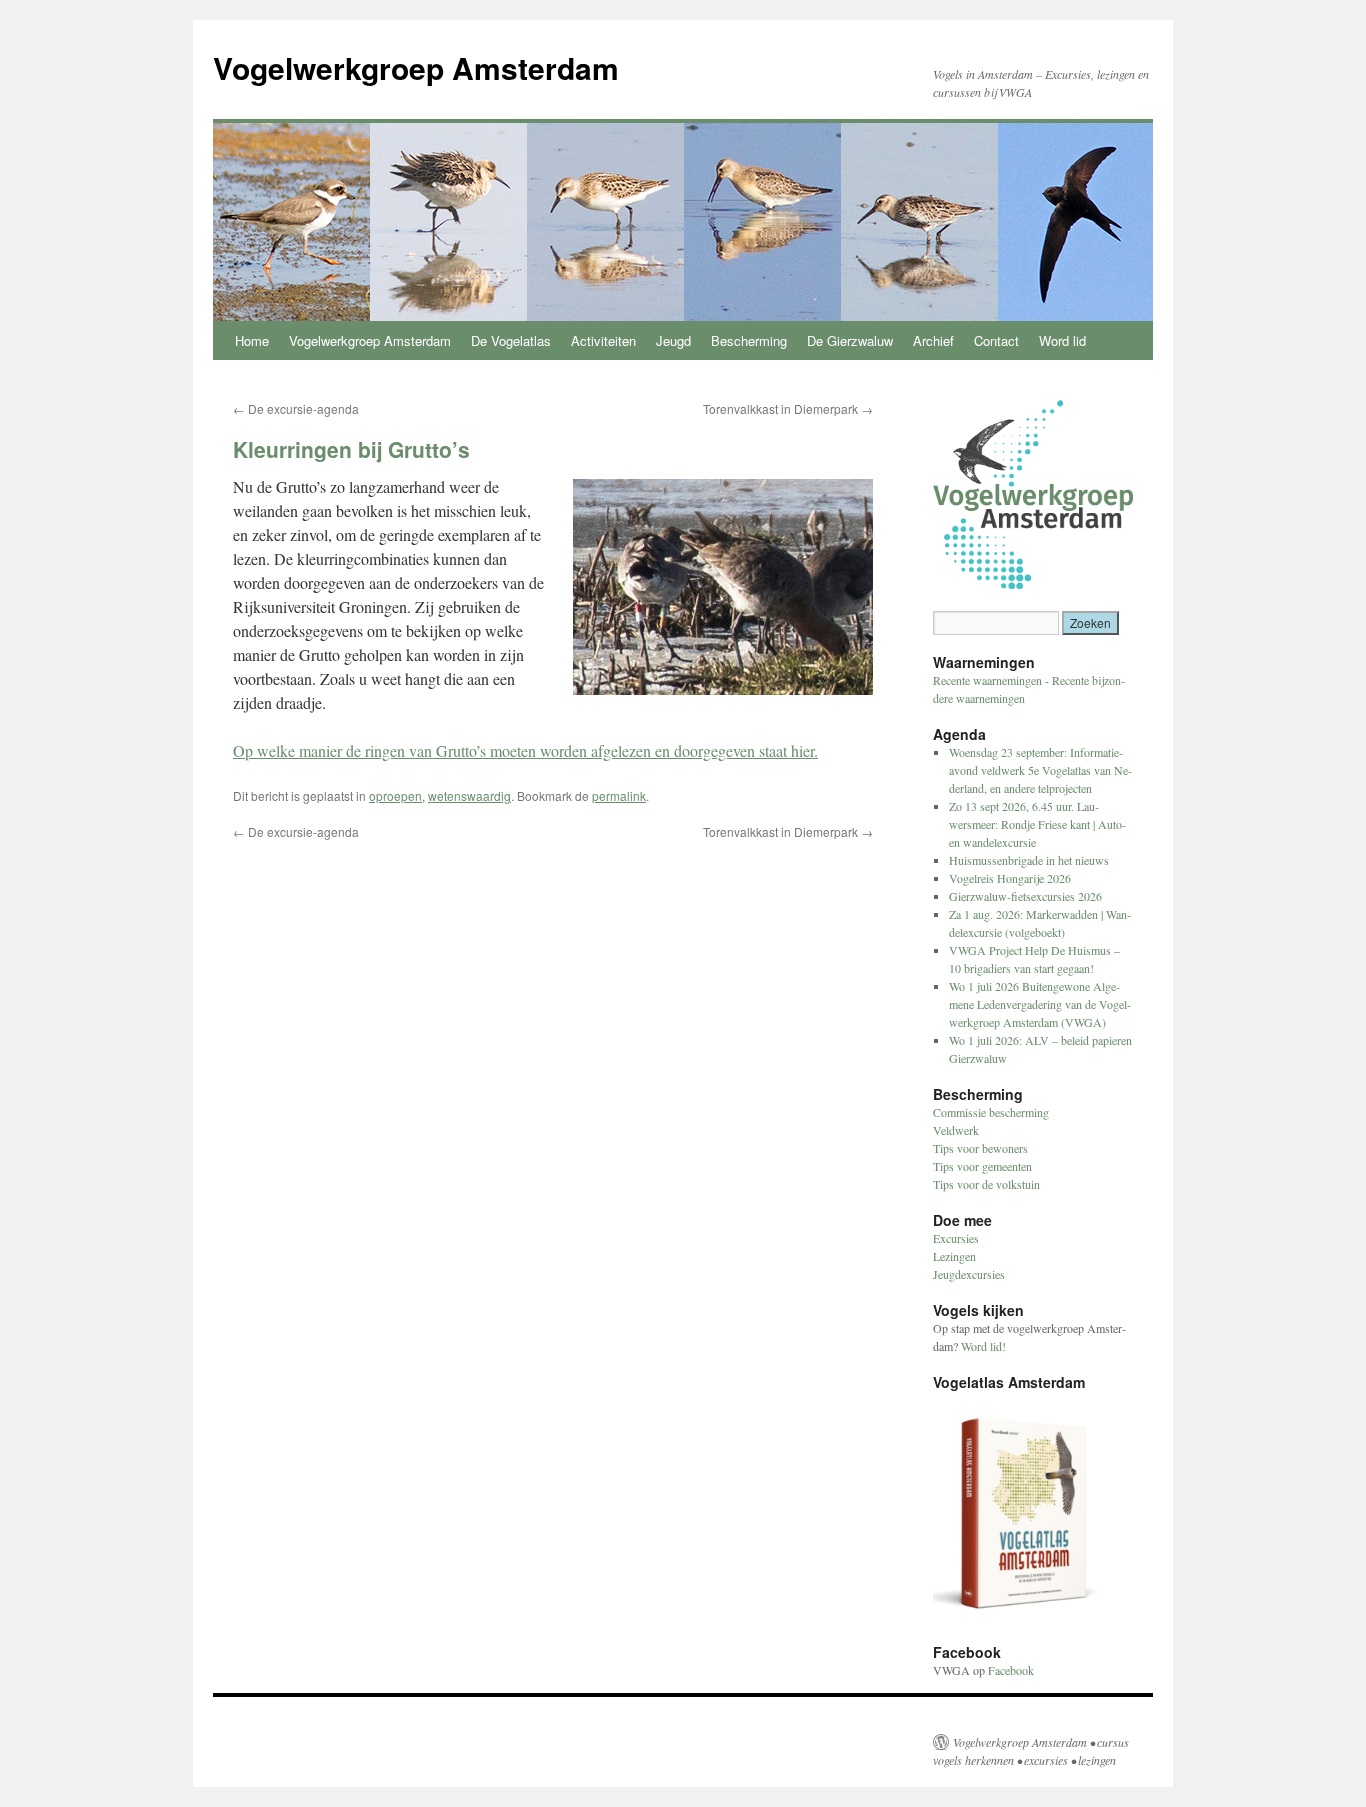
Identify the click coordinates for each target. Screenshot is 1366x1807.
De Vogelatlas (511, 340)
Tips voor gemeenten (982, 1166)
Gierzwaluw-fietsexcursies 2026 (1025, 896)
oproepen (395, 795)
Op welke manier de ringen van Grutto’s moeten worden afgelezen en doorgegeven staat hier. (525, 750)
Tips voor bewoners (980, 1148)
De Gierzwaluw (850, 340)
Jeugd (673, 340)
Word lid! (983, 1346)
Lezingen (954, 1256)
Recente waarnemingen (987, 680)
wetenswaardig (469, 795)
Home (252, 340)
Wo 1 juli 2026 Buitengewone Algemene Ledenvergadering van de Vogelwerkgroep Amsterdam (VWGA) (1040, 1004)
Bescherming (749, 340)
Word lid (1062, 340)
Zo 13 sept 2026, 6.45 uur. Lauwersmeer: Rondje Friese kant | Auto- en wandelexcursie (1037, 824)
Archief (933, 340)
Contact (996, 340)
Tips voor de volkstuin (986, 1184)
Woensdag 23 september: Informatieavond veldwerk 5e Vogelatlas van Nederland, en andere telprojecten (1040, 770)
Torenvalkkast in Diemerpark (788, 408)
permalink (619, 795)
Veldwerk (956, 1130)
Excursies (956, 1238)
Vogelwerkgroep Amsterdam (416, 67)
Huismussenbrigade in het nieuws (1029, 860)
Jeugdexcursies (969, 1274)
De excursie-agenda (296, 408)
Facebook (1011, 1670)
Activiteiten (603, 340)
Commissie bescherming (991, 1112)
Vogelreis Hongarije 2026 (1010, 878)
